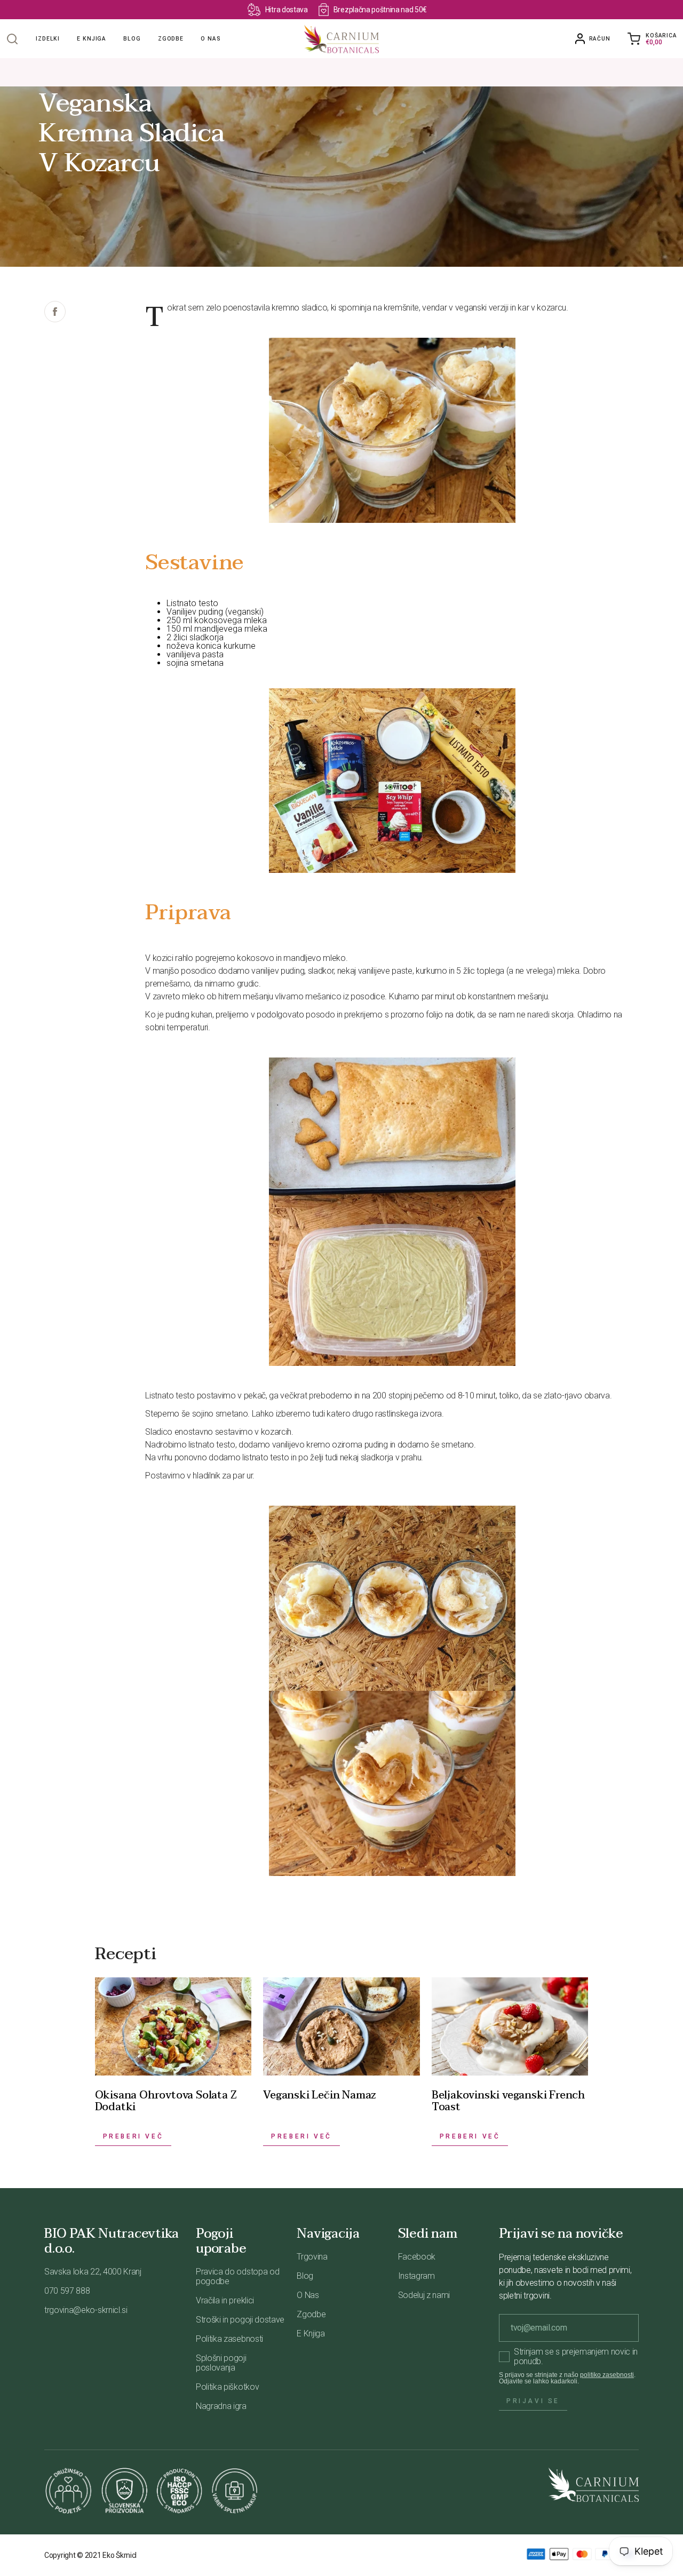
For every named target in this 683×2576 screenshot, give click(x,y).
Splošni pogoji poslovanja (221, 2363)
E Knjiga (311, 2333)
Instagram (416, 2276)
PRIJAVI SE (533, 2401)
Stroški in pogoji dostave (240, 2320)
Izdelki (48, 39)
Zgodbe (171, 39)
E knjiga (92, 39)
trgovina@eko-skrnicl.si (86, 2310)
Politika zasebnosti (229, 2339)
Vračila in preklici (225, 2300)
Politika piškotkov (227, 2387)
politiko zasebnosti (607, 2375)
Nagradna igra (221, 2406)
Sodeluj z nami (424, 2295)
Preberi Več (133, 2136)
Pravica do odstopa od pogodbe (237, 2276)
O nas (211, 39)
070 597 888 (67, 2291)
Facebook (417, 2257)
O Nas (308, 2295)
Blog (132, 39)
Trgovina (312, 2257)
